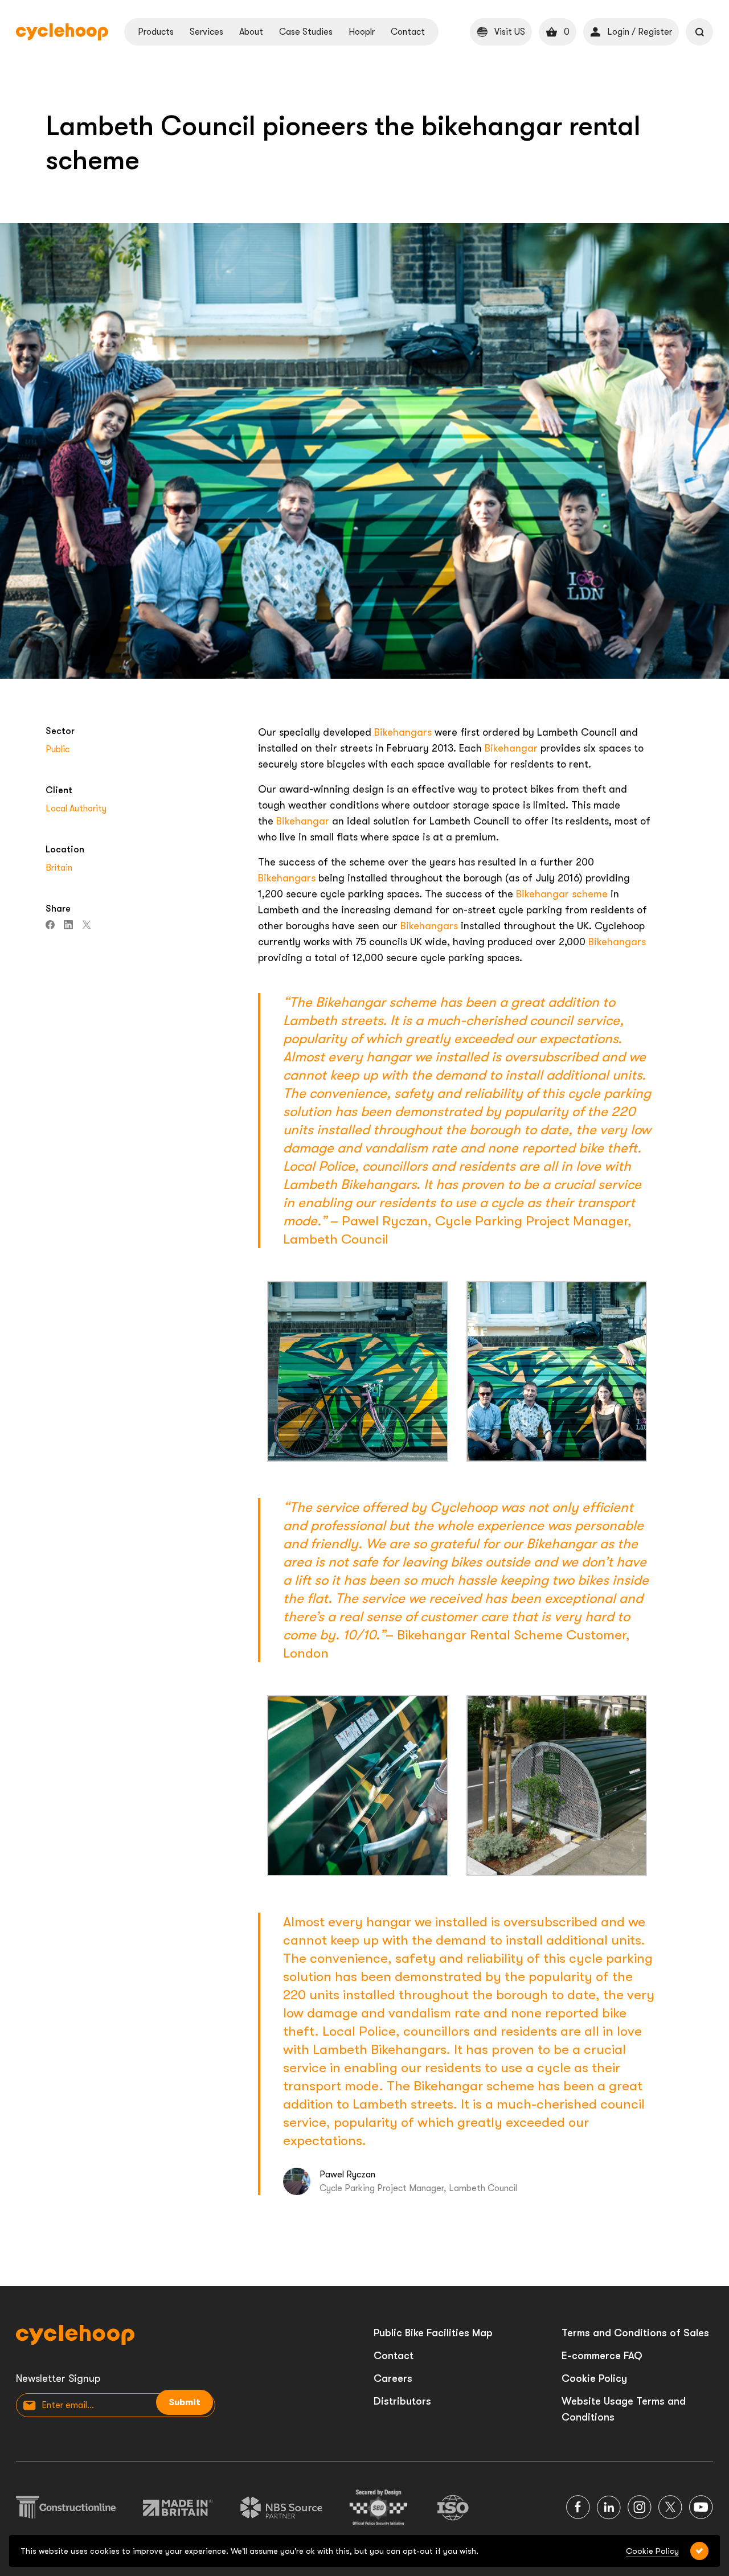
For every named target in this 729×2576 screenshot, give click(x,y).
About (251, 32)
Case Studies (306, 32)
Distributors (402, 2401)
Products (156, 32)
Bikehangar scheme (562, 894)
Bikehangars (403, 732)
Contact (408, 32)
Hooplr (362, 32)
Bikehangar (511, 748)
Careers (393, 2378)
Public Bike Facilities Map (433, 2333)
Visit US (510, 32)
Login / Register (640, 32)
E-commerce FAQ (602, 2356)
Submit (185, 2402)
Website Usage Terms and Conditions (624, 2409)
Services (206, 32)
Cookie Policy (594, 2378)
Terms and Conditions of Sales (635, 2333)
